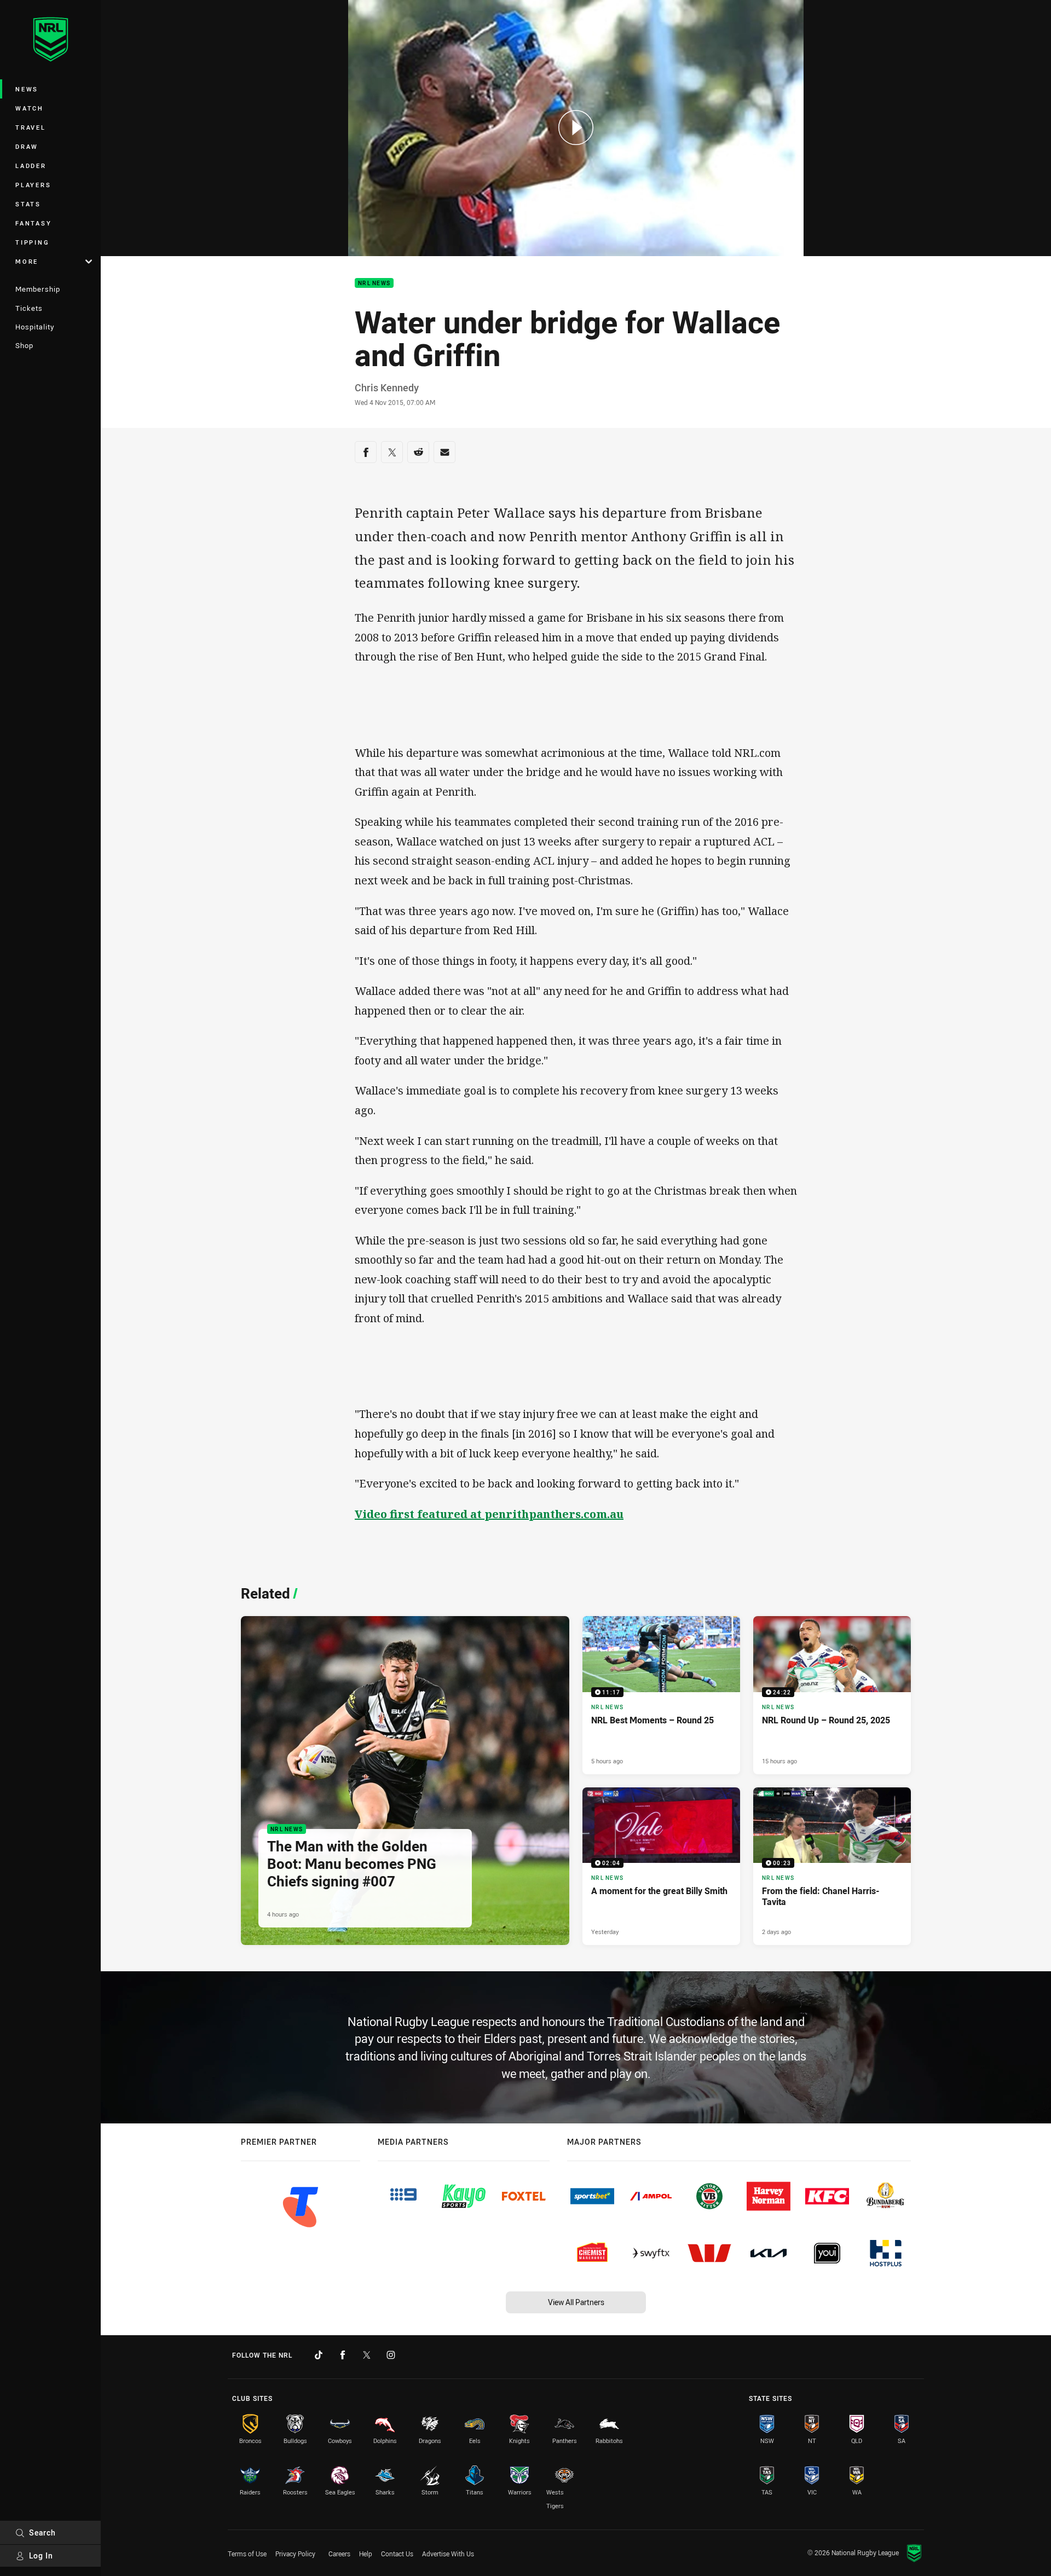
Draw (27, 146)
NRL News (374, 283)
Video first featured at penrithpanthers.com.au (489, 1514)
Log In (41, 2555)
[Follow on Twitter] (367, 2355)
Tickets (29, 308)
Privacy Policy (295, 2554)
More (27, 261)
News (27, 89)
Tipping (32, 242)
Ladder (31, 166)
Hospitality (35, 327)
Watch (30, 108)
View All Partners (576, 2302)
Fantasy (33, 223)
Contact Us (397, 2554)
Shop (24, 345)
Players (33, 185)
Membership (38, 289)
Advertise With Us (448, 2554)
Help (366, 2554)
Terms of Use (247, 2554)
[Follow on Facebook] (343, 2355)
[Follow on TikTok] (319, 2355)
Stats (28, 204)
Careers (339, 2554)
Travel (31, 127)
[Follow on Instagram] (391, 2355)
